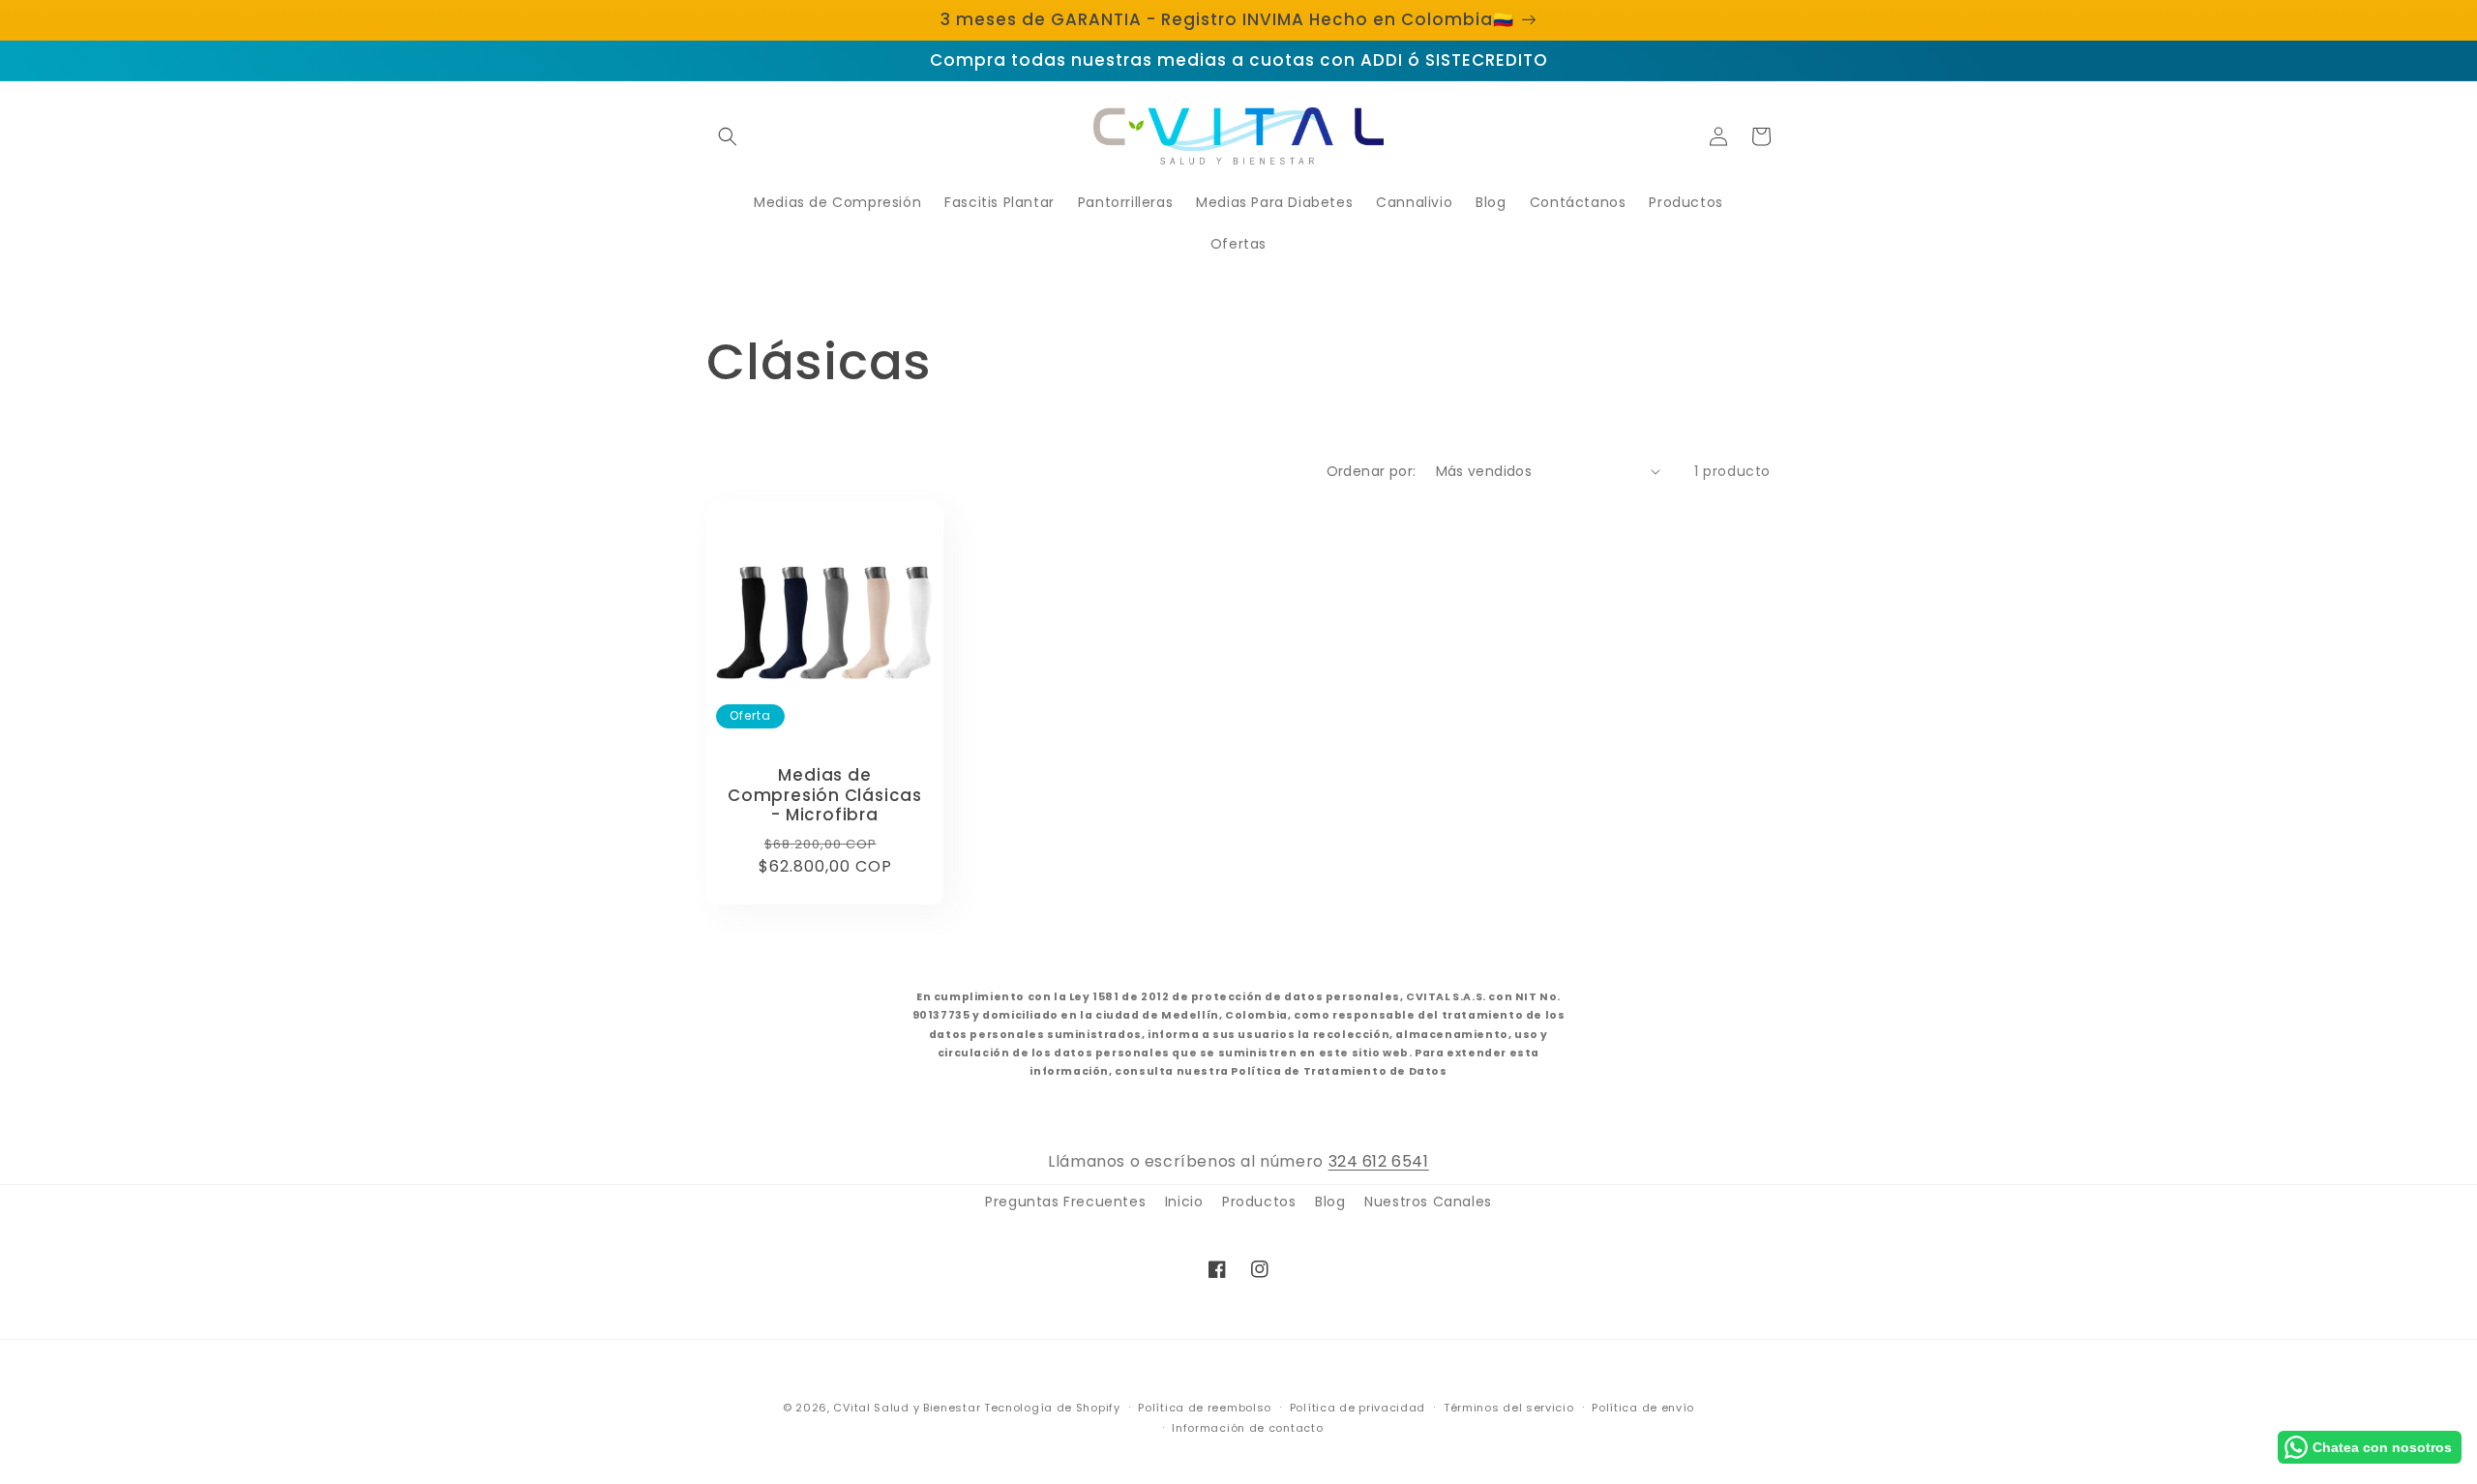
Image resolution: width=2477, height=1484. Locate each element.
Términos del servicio (1509, 1408)
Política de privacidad (1358, 1408)
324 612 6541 (1379, 1161)
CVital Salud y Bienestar (907, 1408)
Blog (1330, 1202)
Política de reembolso (1205, 1408)
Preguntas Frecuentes (1065, 1202)
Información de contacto (1247, 1428)
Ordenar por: (1372, 471)
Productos (1259, 1202)
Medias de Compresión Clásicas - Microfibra (825, 795)
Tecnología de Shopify (1052, 1408)
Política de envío (1643, 1408)
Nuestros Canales (1428, 1202)
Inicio (1184, 1202)
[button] (728, 136)
